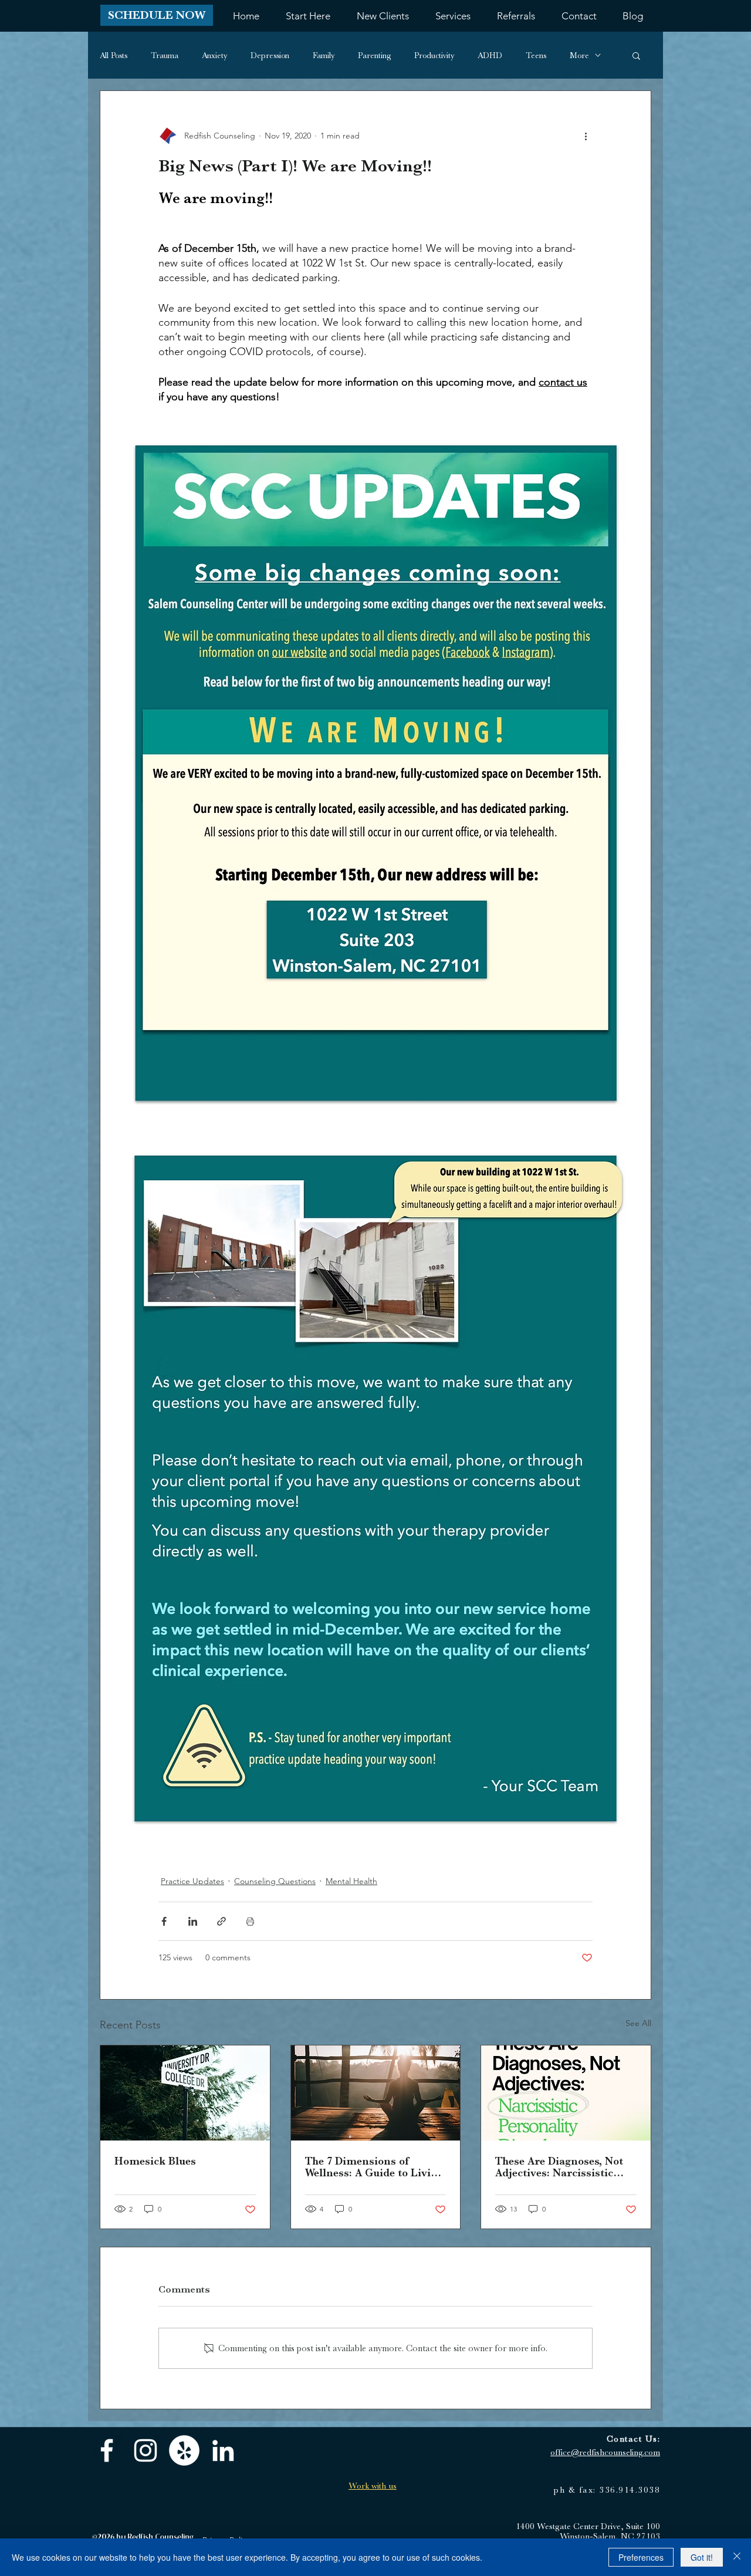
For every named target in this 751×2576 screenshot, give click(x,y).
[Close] (737, 2557)
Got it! (702, 2557)
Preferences (641, 2557)
